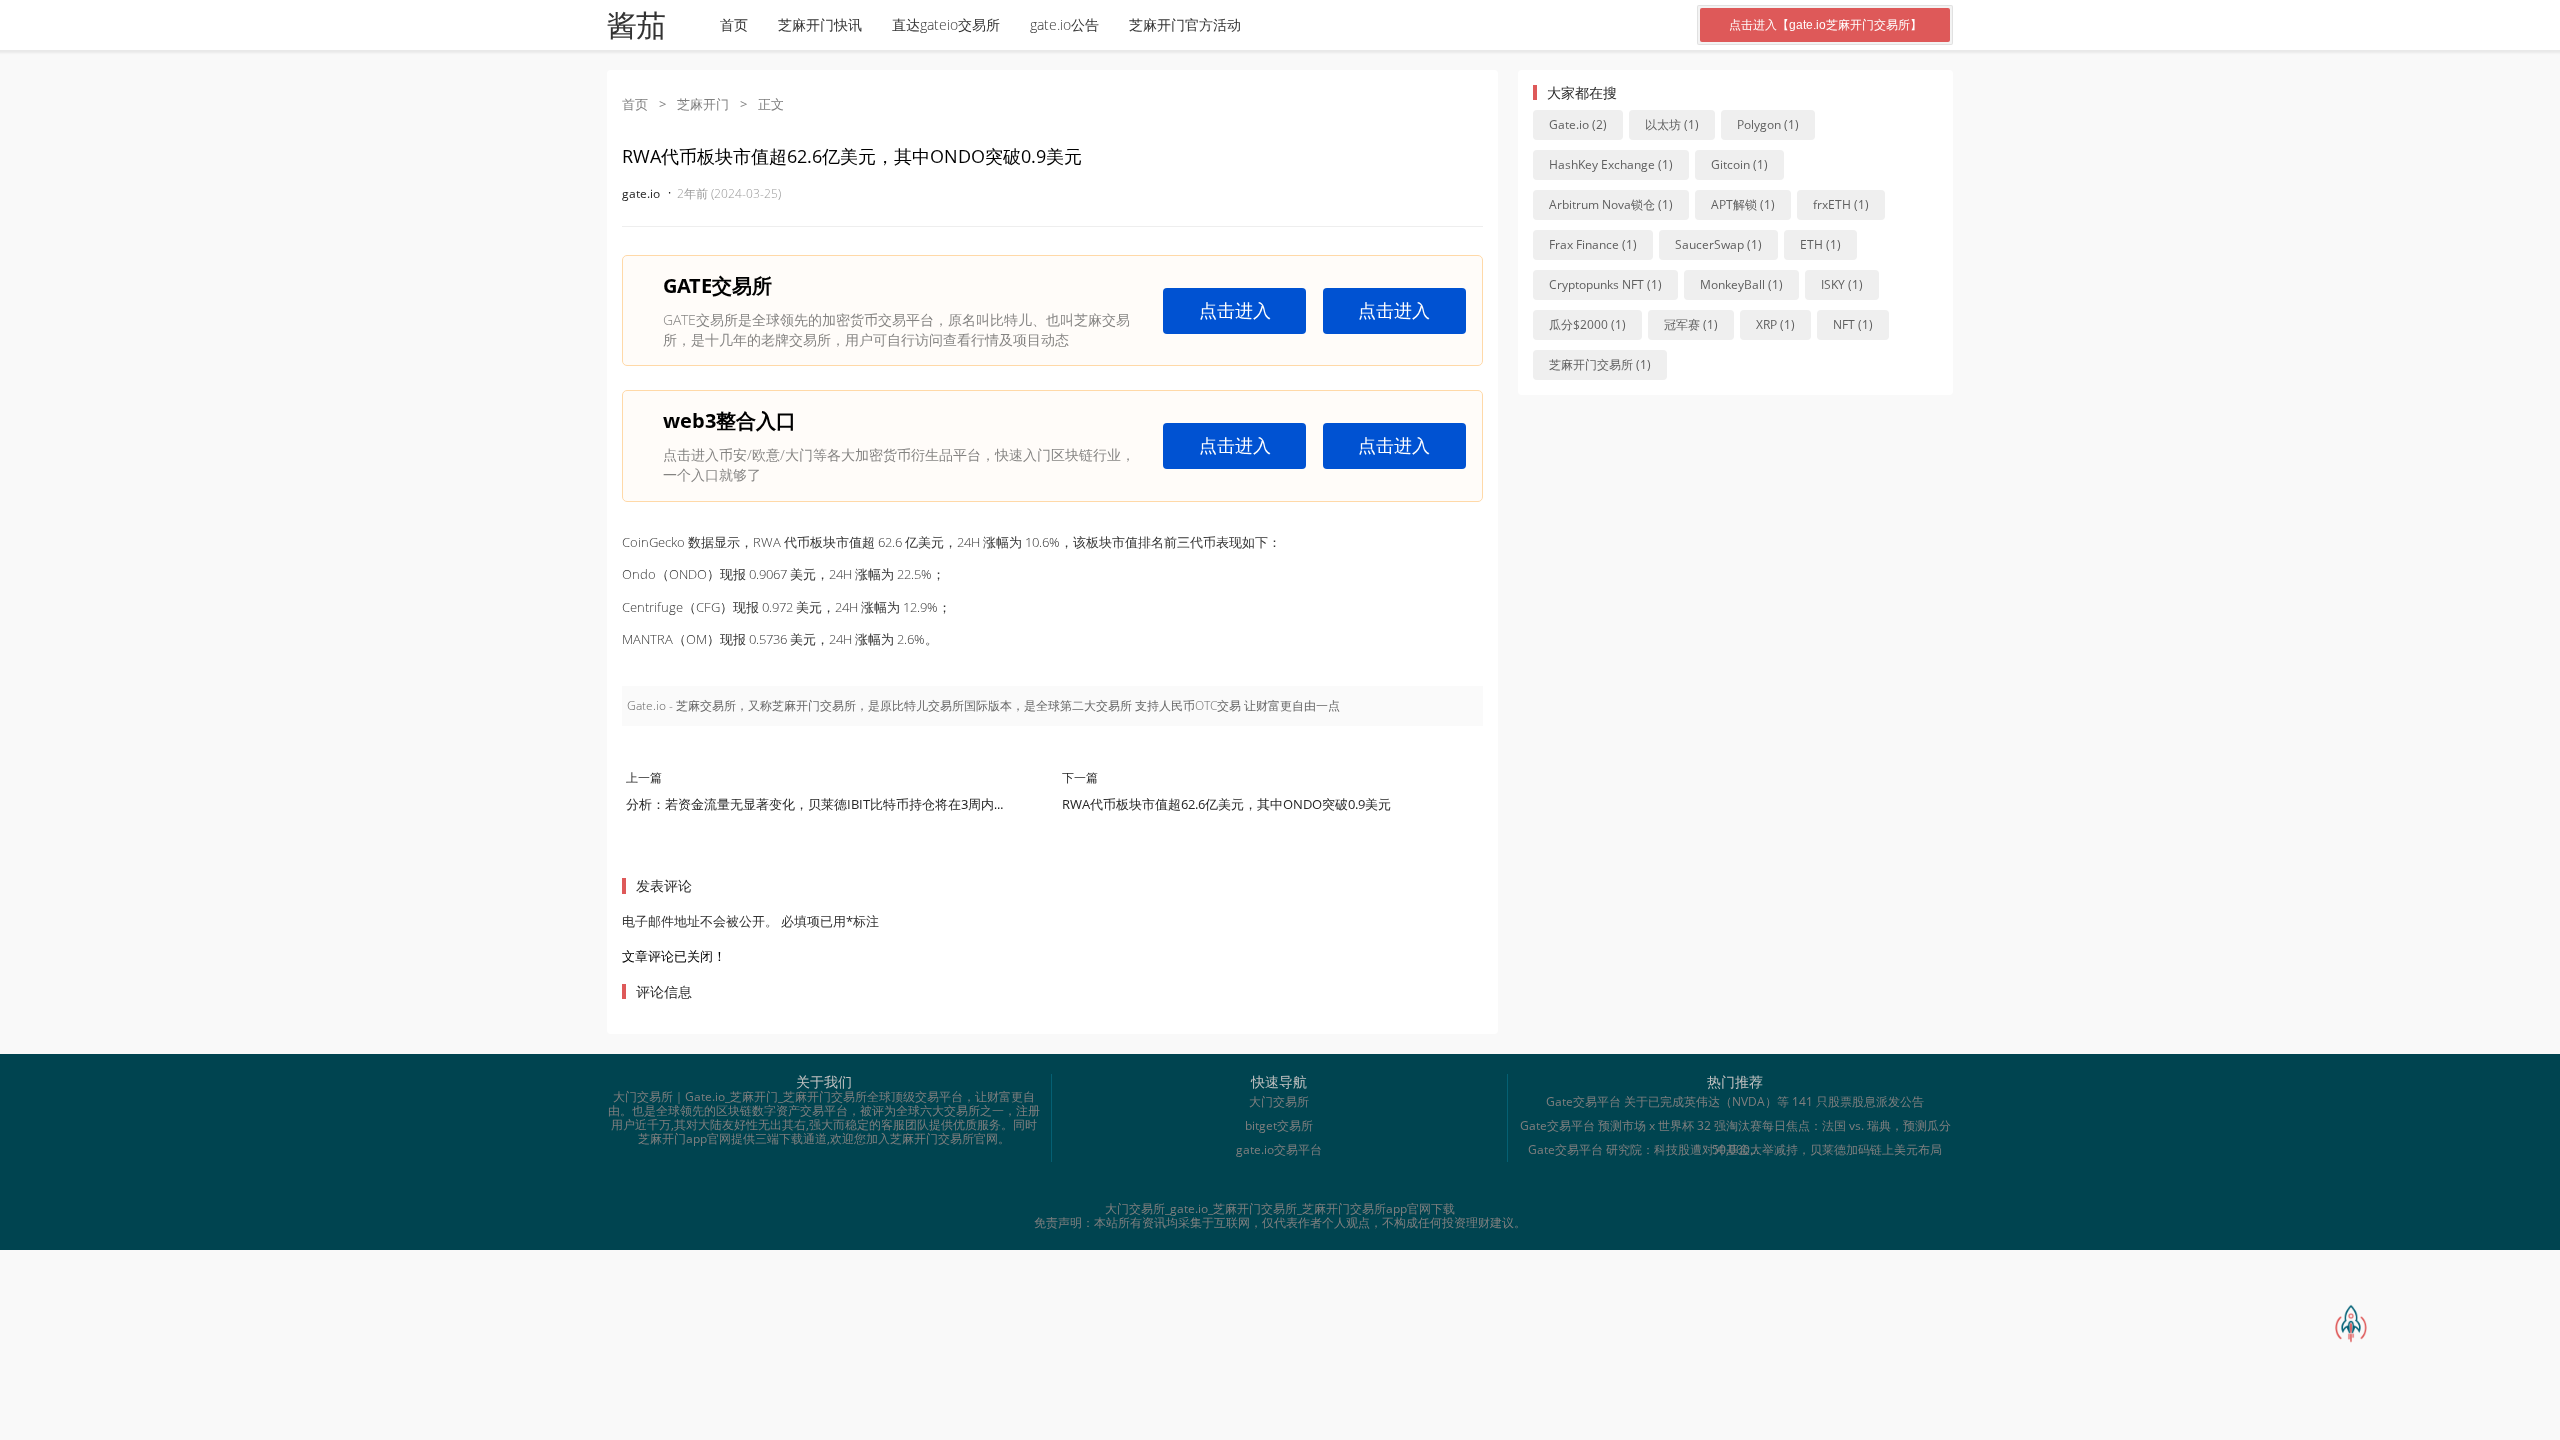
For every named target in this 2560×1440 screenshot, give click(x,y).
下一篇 (1080, 777)
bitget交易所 (1279, 1125)
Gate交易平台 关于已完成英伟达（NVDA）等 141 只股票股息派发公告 (1735, 1101)
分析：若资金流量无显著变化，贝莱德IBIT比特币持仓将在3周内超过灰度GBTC (852, 804)
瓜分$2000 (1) (1587, 324)
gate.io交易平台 (1279, 1149)
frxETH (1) (1841, 204)
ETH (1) (1820, 244)
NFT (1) (1853, 324)
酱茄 (636, 25)
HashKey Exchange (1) (1611, 164)
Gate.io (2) (1578, 124)
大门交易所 (1279, 1101)
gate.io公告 (1064, 24)
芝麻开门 (703, 104)
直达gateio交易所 (946, 24)
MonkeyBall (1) (1741, 284)
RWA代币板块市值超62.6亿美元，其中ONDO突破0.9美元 (1226, 804)
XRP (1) (1775, 324)
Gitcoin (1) (1739, 164)
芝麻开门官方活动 (1185, 24)
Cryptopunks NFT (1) (1605, 284)
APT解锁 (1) (1743, 204)
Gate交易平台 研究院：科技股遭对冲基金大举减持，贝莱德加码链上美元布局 (1735, 1149)
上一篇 (644, 777)
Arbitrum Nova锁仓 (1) (1611, 204)
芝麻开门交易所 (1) (1600, 364)
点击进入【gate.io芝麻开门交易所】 (1825, 25)
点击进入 (1235, 310)
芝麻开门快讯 (820, 24)
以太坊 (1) (1672, 124)
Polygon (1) (1768, 124)
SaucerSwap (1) (1718, 244)
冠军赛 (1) (1691, 324)
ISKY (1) (1842, 284)
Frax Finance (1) (1593, 244)
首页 (734, 24)
